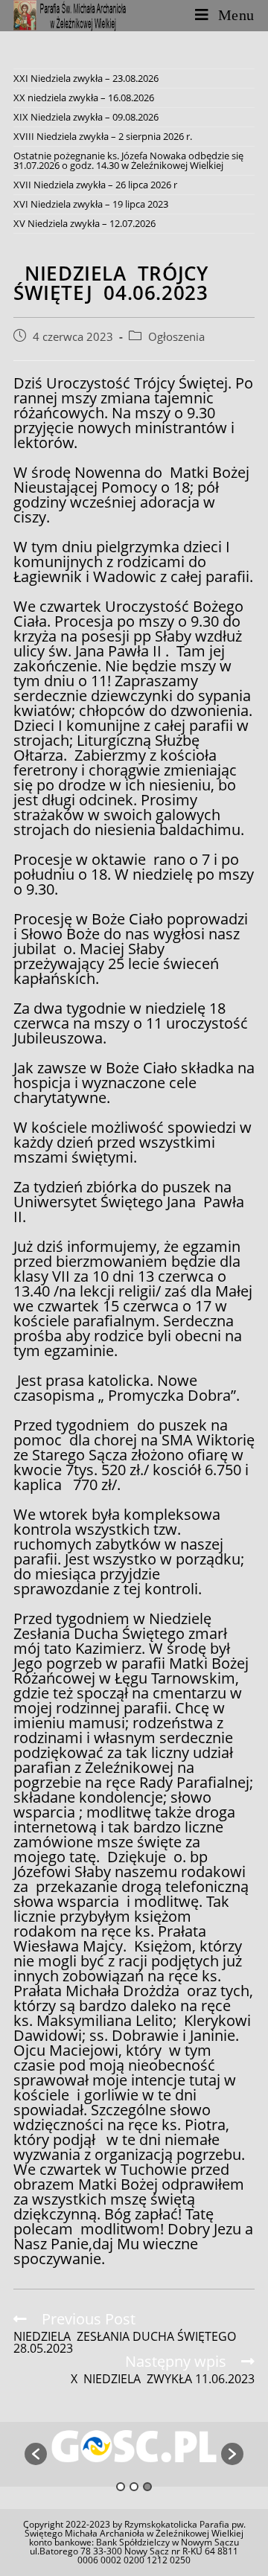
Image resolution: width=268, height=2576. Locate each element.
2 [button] (134, 2487)
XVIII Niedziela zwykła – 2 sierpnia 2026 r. (103, 136)
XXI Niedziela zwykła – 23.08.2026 (86, 78)
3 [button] (147, 2487)
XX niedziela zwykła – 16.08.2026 (84, 98)
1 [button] (121, 2487)
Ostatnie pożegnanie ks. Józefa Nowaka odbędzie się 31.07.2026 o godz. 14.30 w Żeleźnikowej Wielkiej (128, 160)
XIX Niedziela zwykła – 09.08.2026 (86, 117)
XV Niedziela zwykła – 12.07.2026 (84, 223)
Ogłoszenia (176, 337)
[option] (134, 2446)
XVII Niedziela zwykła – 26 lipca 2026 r (95, 185)
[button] (36, 2454)
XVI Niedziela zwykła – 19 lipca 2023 (91, 204)
